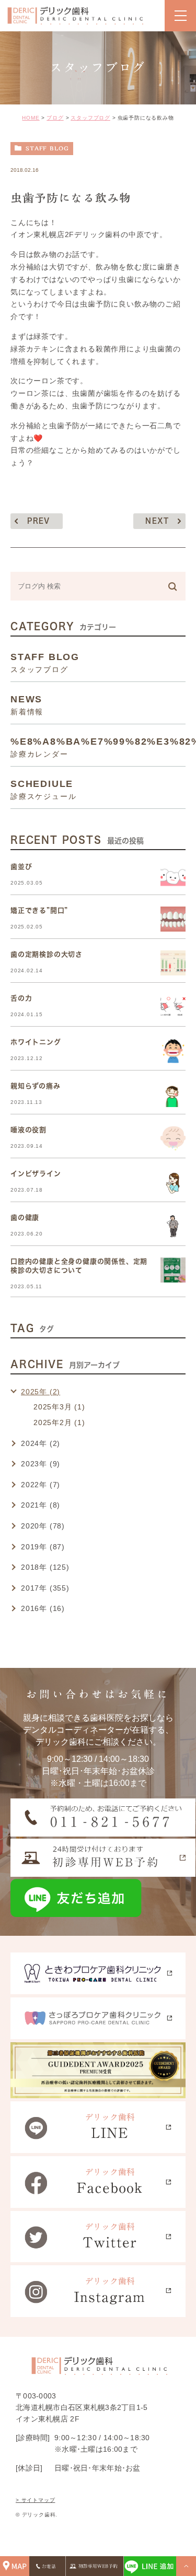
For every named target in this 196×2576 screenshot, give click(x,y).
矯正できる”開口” (39, 910)
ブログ (55, 118)
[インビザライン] (173, 1182)
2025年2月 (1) (59, 1422)
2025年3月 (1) (59, 1407)
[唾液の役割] (173, 1138)
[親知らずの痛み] (173, 1095)
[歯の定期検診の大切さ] (173, 963)
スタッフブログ (90, 118)
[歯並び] (173, 875)
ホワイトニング (36, 1042)
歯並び (21, 867)
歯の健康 (25, 1218)
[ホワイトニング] (173, 1051)
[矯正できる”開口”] (173, 919)
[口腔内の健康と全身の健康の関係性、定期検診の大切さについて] (173, 1270)
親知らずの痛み (36, 1086)
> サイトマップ (35, 2500)
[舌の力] (173, 1007)
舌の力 (21, 998)
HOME (31, 118)
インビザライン (36, 1174)
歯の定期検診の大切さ (47, 954)
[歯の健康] (173, 1226)
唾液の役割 (28, 1130)
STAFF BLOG (47, 148)
